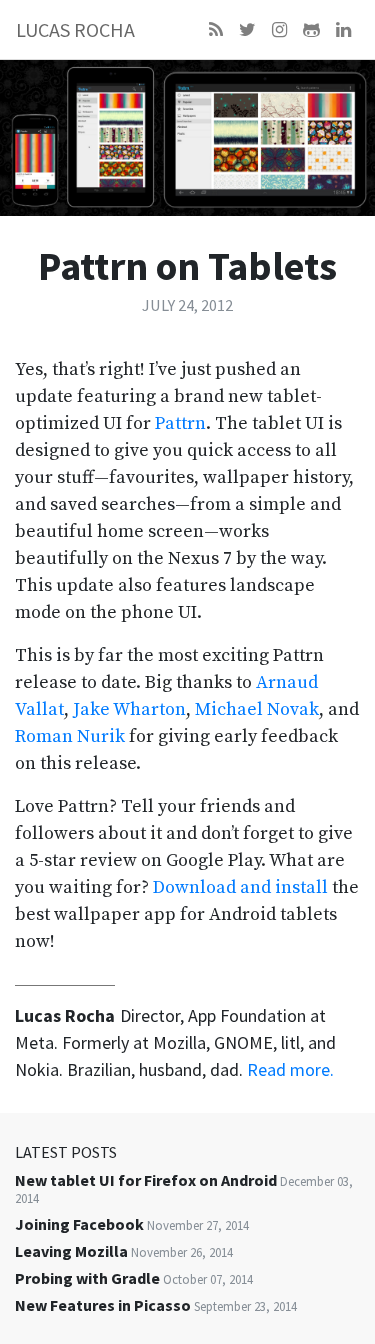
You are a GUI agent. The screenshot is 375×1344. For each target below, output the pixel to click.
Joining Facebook (79, 1224)
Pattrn (180, 423)
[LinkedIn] (343, 29)
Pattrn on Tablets (187, 266)
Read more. (290, 1069)
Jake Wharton (129, 709)
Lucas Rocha (75, 29)
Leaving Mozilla (71, 1251)
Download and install (240, 887)
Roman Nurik (70, 736)
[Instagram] (279, 29)
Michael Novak (257, 709)
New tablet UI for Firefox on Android (146, 1180)
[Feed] (216, 29)
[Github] (311, 29)
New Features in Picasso (103, 1305)
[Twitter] (247, 29)
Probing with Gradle (87, 1278)
